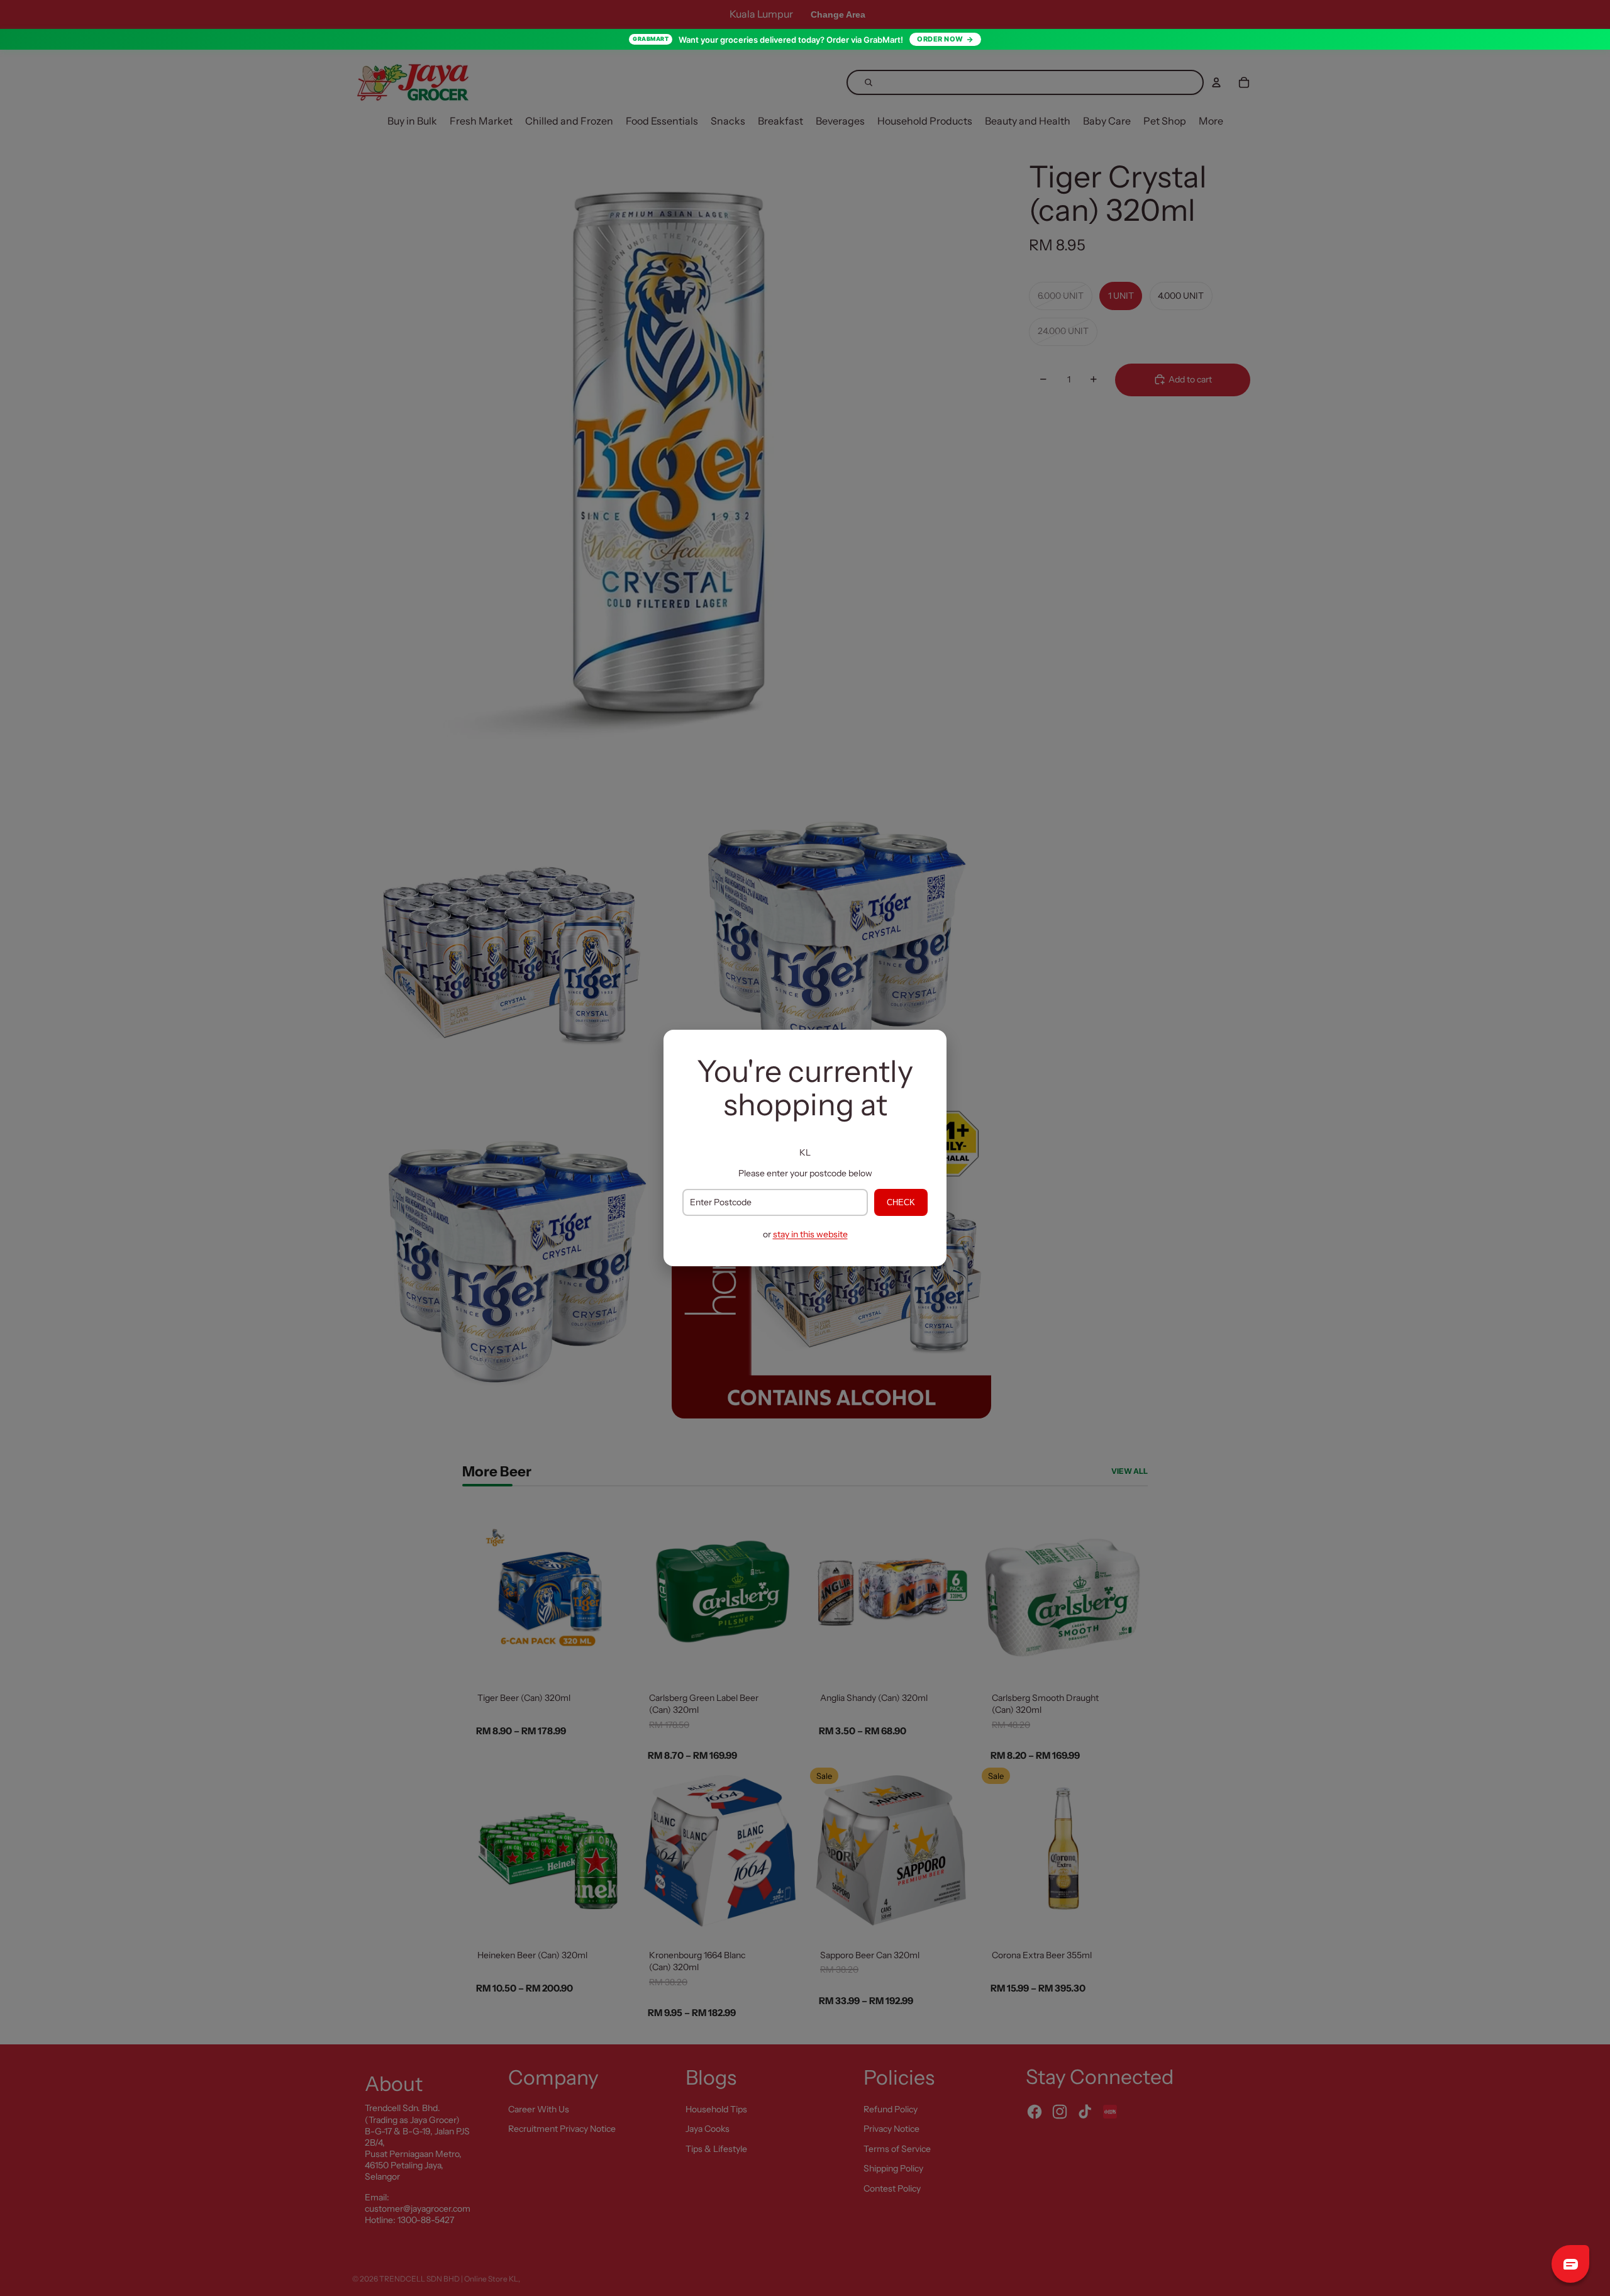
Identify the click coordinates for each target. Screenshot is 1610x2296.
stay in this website (810, 1234)
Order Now (940, 39)
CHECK (901, 1202)
